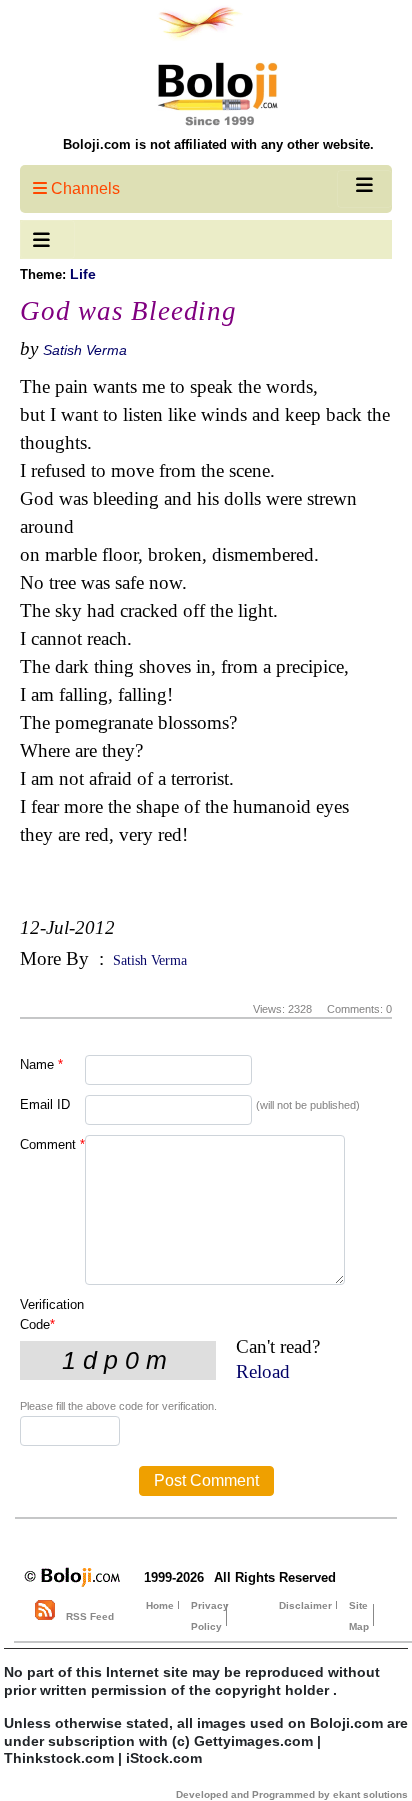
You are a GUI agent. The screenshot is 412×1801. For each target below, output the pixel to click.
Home (160, 1605)
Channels (83, 188)
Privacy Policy (210, 1616)
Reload (263, 1371)
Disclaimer (305, 1605)
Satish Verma (85, 350)
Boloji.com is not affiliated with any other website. (218, 144)
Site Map (359, 1616)
